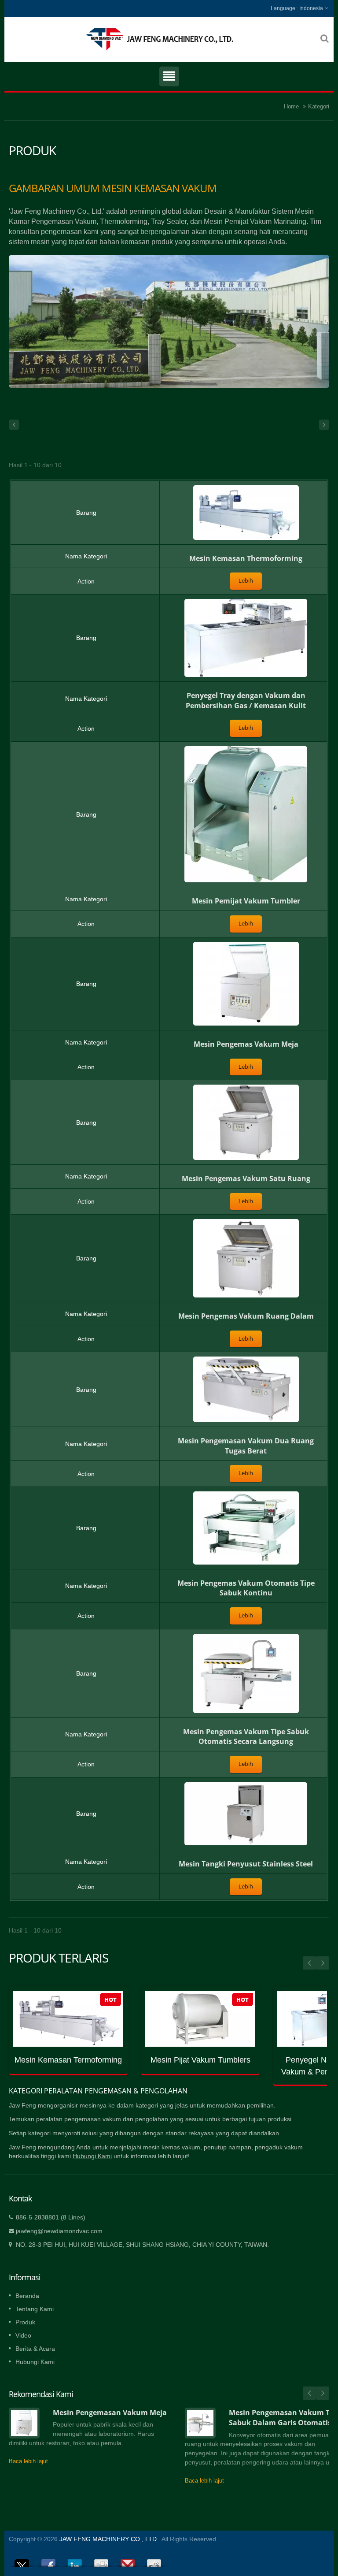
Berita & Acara (35, 2349)
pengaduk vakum (279, 2147)
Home (291, 106)
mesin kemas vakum (172, 2147)
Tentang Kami (35, 2309)
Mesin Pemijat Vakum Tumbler (246, 901)
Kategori (319, 106)
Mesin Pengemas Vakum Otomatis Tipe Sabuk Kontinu (246, 1588)
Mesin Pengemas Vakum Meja (246, 1044)
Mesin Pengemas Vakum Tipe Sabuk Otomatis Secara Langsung (246, 1737)
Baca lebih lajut (28, 2461)
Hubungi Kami (92, 2156)
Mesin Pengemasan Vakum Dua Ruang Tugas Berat (246, 1446)
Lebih (246, 581)
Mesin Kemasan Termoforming (68, 2060)
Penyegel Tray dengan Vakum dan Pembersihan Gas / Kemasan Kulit (246, 701)
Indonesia (311, 8)
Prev (309, 1963)
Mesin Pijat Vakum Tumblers (200, 2060)
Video (23, 2335)
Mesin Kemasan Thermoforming (246, 558)
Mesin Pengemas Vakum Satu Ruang (246, 1178)
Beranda (27, 2296)
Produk (25, 2322)
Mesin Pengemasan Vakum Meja (110, 2412)
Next (323, 1963)
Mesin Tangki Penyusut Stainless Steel (246, 1864)
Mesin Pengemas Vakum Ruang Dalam (246, 1316)
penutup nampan (228, 2147)
